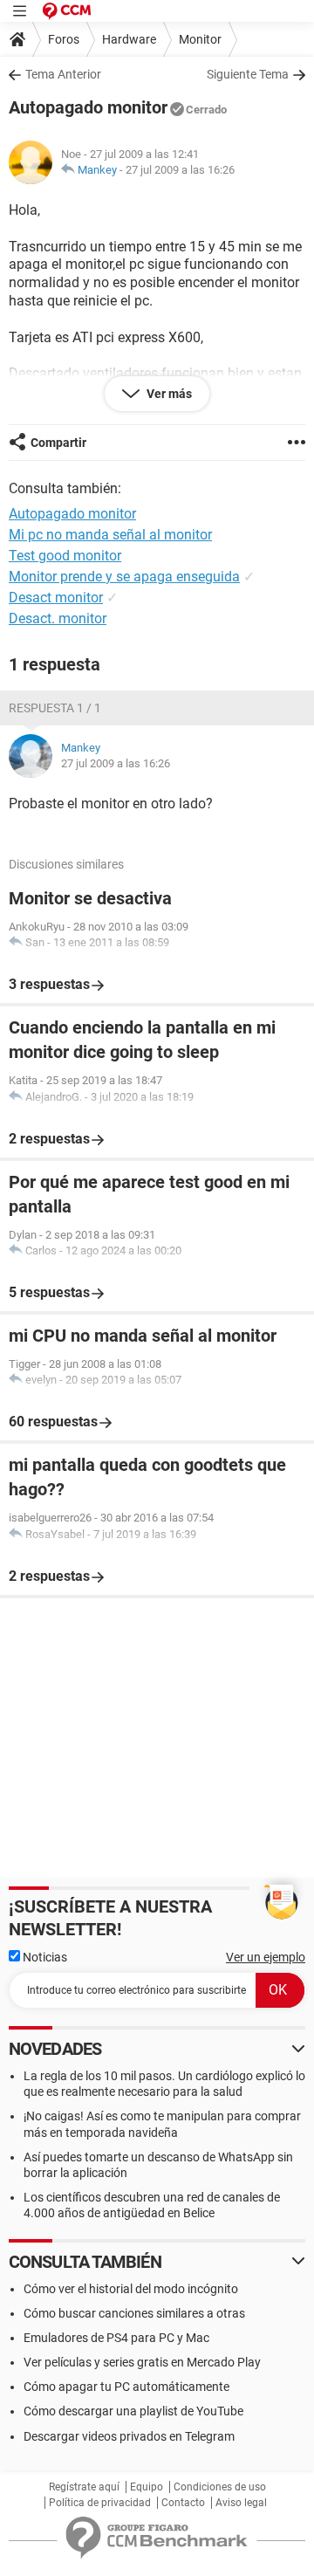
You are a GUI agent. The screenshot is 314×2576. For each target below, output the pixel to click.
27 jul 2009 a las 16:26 (180, 170)
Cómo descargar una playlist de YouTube (133, 2411)
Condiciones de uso (220, 2487)
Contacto (183, 2503)
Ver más (168, 394)
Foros (64, 39)
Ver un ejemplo (266, 1957)
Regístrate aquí (84, 2487)
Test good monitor (65, 556)
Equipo (147, 2487)
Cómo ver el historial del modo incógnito (131, 2289)
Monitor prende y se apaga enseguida (124, 577)
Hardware (129, 39)
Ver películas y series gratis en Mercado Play (142, 2362)
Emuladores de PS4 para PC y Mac (116, 2338)
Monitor (200, 39)
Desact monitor (56, 598)
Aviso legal (241, 2503)
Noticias (44, 1957)
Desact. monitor (58, 618)
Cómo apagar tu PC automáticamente (126, 2387)
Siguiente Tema (248, 74)
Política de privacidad (100, 2503)
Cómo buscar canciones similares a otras (134, 2313)
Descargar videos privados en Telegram (129, 2436)
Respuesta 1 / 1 (55, 708)
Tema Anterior (63, 74)
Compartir (58, 443)
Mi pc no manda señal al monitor (110, 535)
